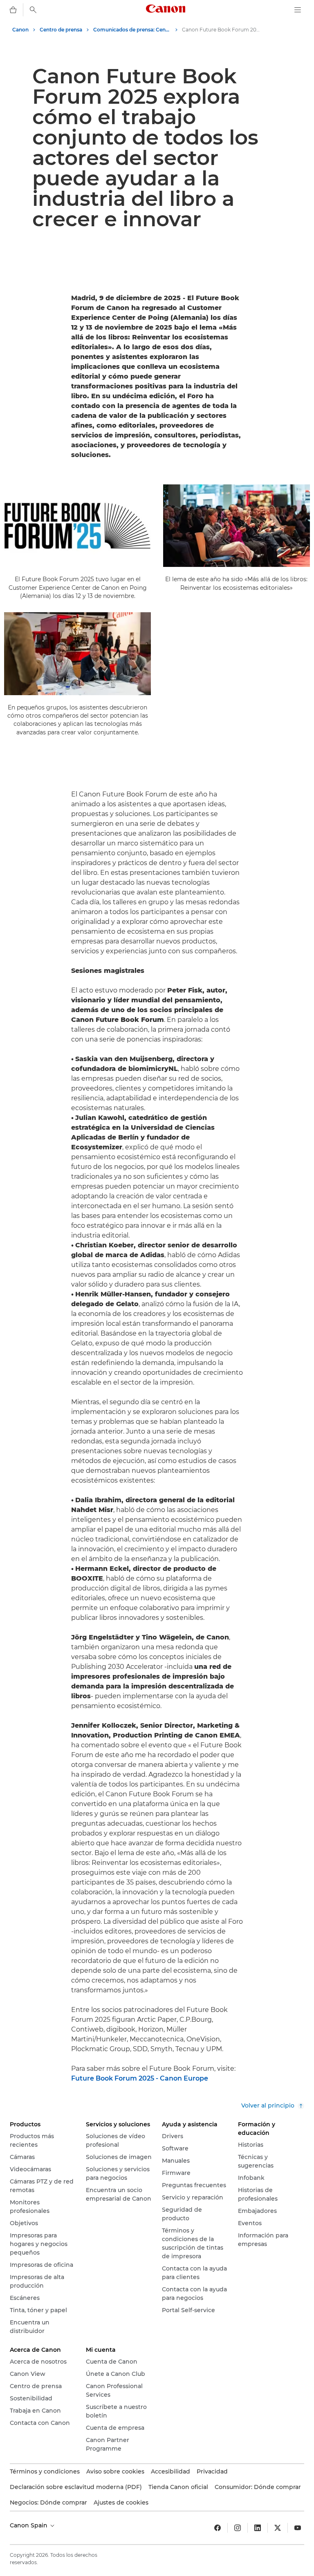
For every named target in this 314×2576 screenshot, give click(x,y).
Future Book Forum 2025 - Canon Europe (140, 2078)
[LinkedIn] (258, 2528)
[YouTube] (298, 2528)
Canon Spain (29, 2525)
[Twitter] (278, 2528)
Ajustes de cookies (121, 2502)
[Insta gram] (238, 2528)
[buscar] (33, 10)
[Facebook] (218, 2528)
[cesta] (13, 10)
